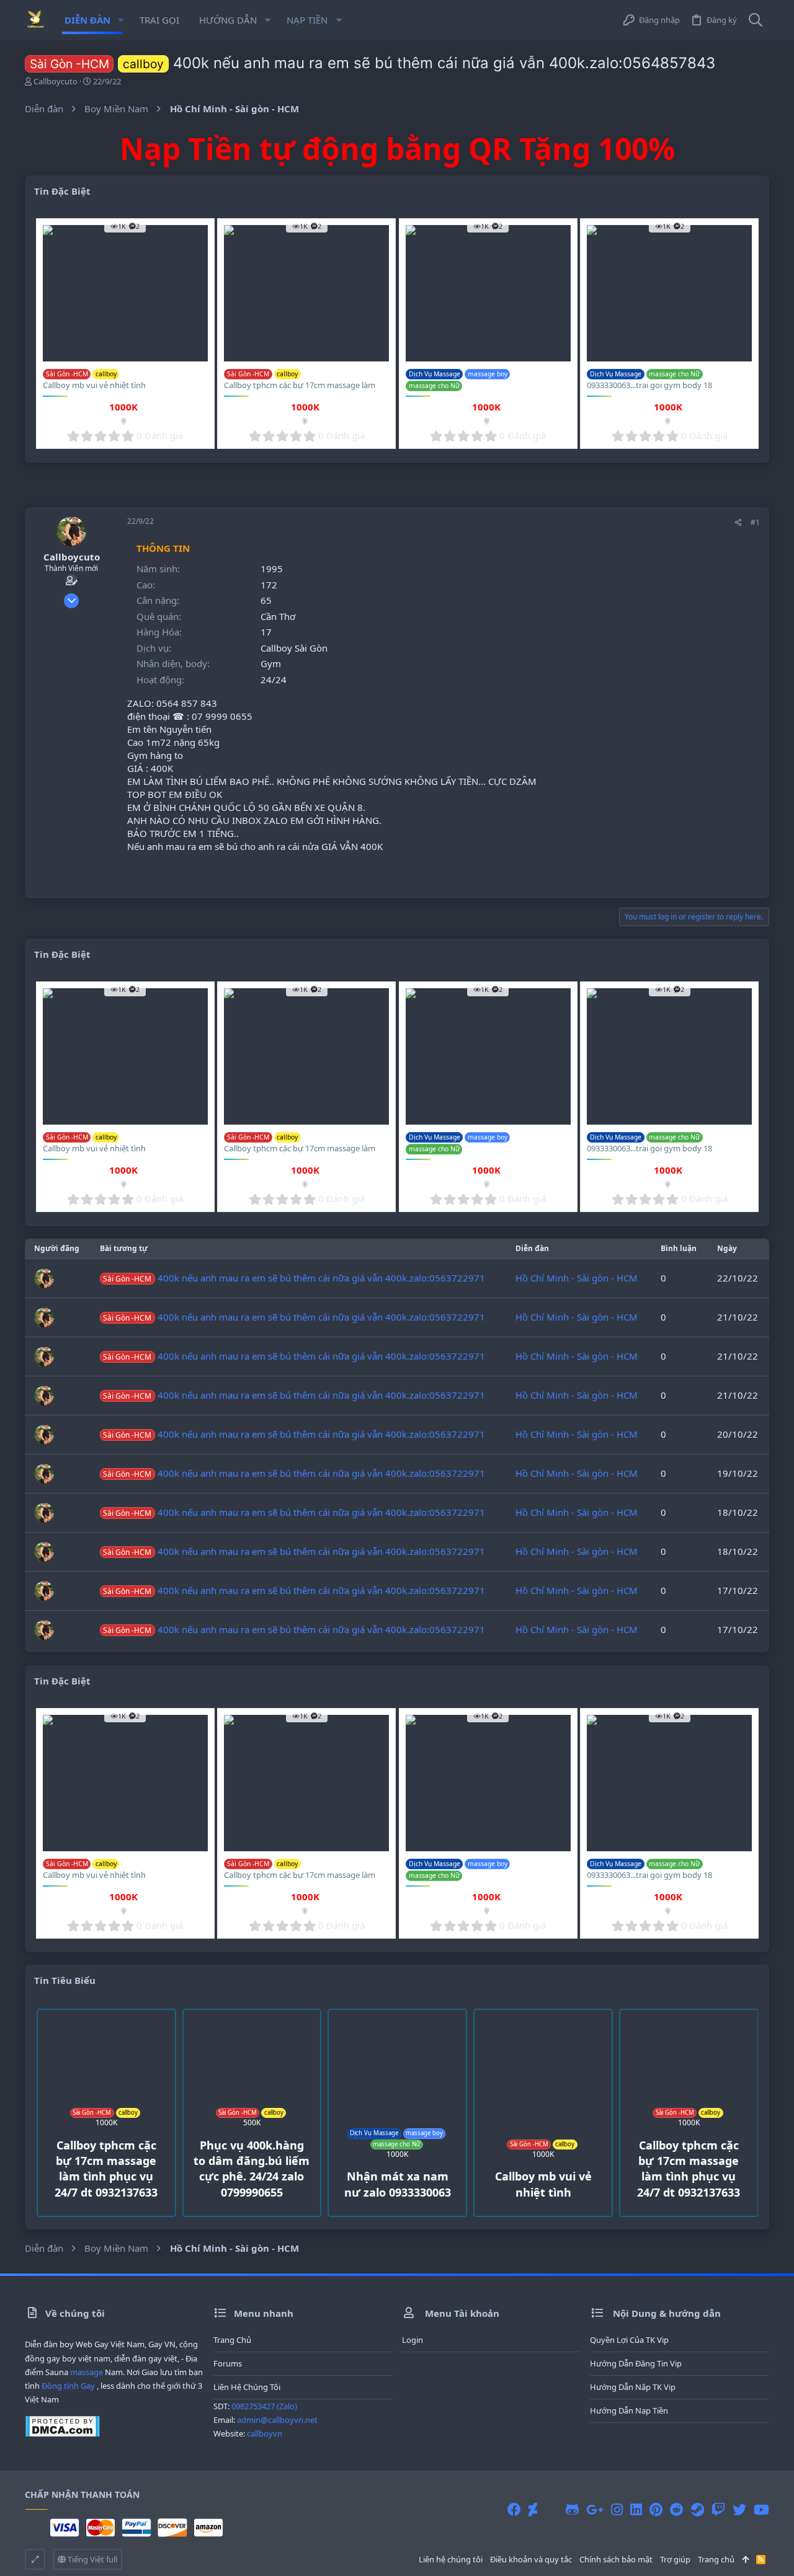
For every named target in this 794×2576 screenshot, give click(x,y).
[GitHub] (572, 2509)
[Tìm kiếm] (756, 20)
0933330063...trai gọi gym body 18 (649, 385)
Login (413, 2340)
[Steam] (698, 2509)
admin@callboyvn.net (277, 2420)
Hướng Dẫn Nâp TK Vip (633, 2387)
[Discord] (551, 2509)
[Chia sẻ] (738, 523)
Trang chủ (232, 2340)
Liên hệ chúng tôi (247, 2387)
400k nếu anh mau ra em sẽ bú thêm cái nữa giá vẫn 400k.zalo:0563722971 (294, 1278)
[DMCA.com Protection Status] (62, 2434)
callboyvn (265, 2433)
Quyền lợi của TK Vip (629, 2340)
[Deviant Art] (533, 2509)
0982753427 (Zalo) (264, 2406)
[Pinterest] (656, 2509)
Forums (228, 2363)
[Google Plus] (595, 2509)
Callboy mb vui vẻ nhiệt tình (94, 385)
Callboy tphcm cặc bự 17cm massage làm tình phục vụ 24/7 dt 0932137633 (300, 391)
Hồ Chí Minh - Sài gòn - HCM (577, 1278)
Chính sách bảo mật (616, 2559)
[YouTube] (761, 2509)
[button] (121, 20)
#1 (755, 522)
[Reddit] (677, 2509)
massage (87, 2372)
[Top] (745, 2559)
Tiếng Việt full (91, 2559)
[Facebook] (514, 2509)
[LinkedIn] (636, 2509)
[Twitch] (718, 2509)
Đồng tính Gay (68, 2386)
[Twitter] (739, 2509)
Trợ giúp (675, 2559)
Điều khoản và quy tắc (531, 2559)
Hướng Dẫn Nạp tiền (629, 2410)
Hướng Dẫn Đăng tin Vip (636, 2363)
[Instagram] (617, 2509)
